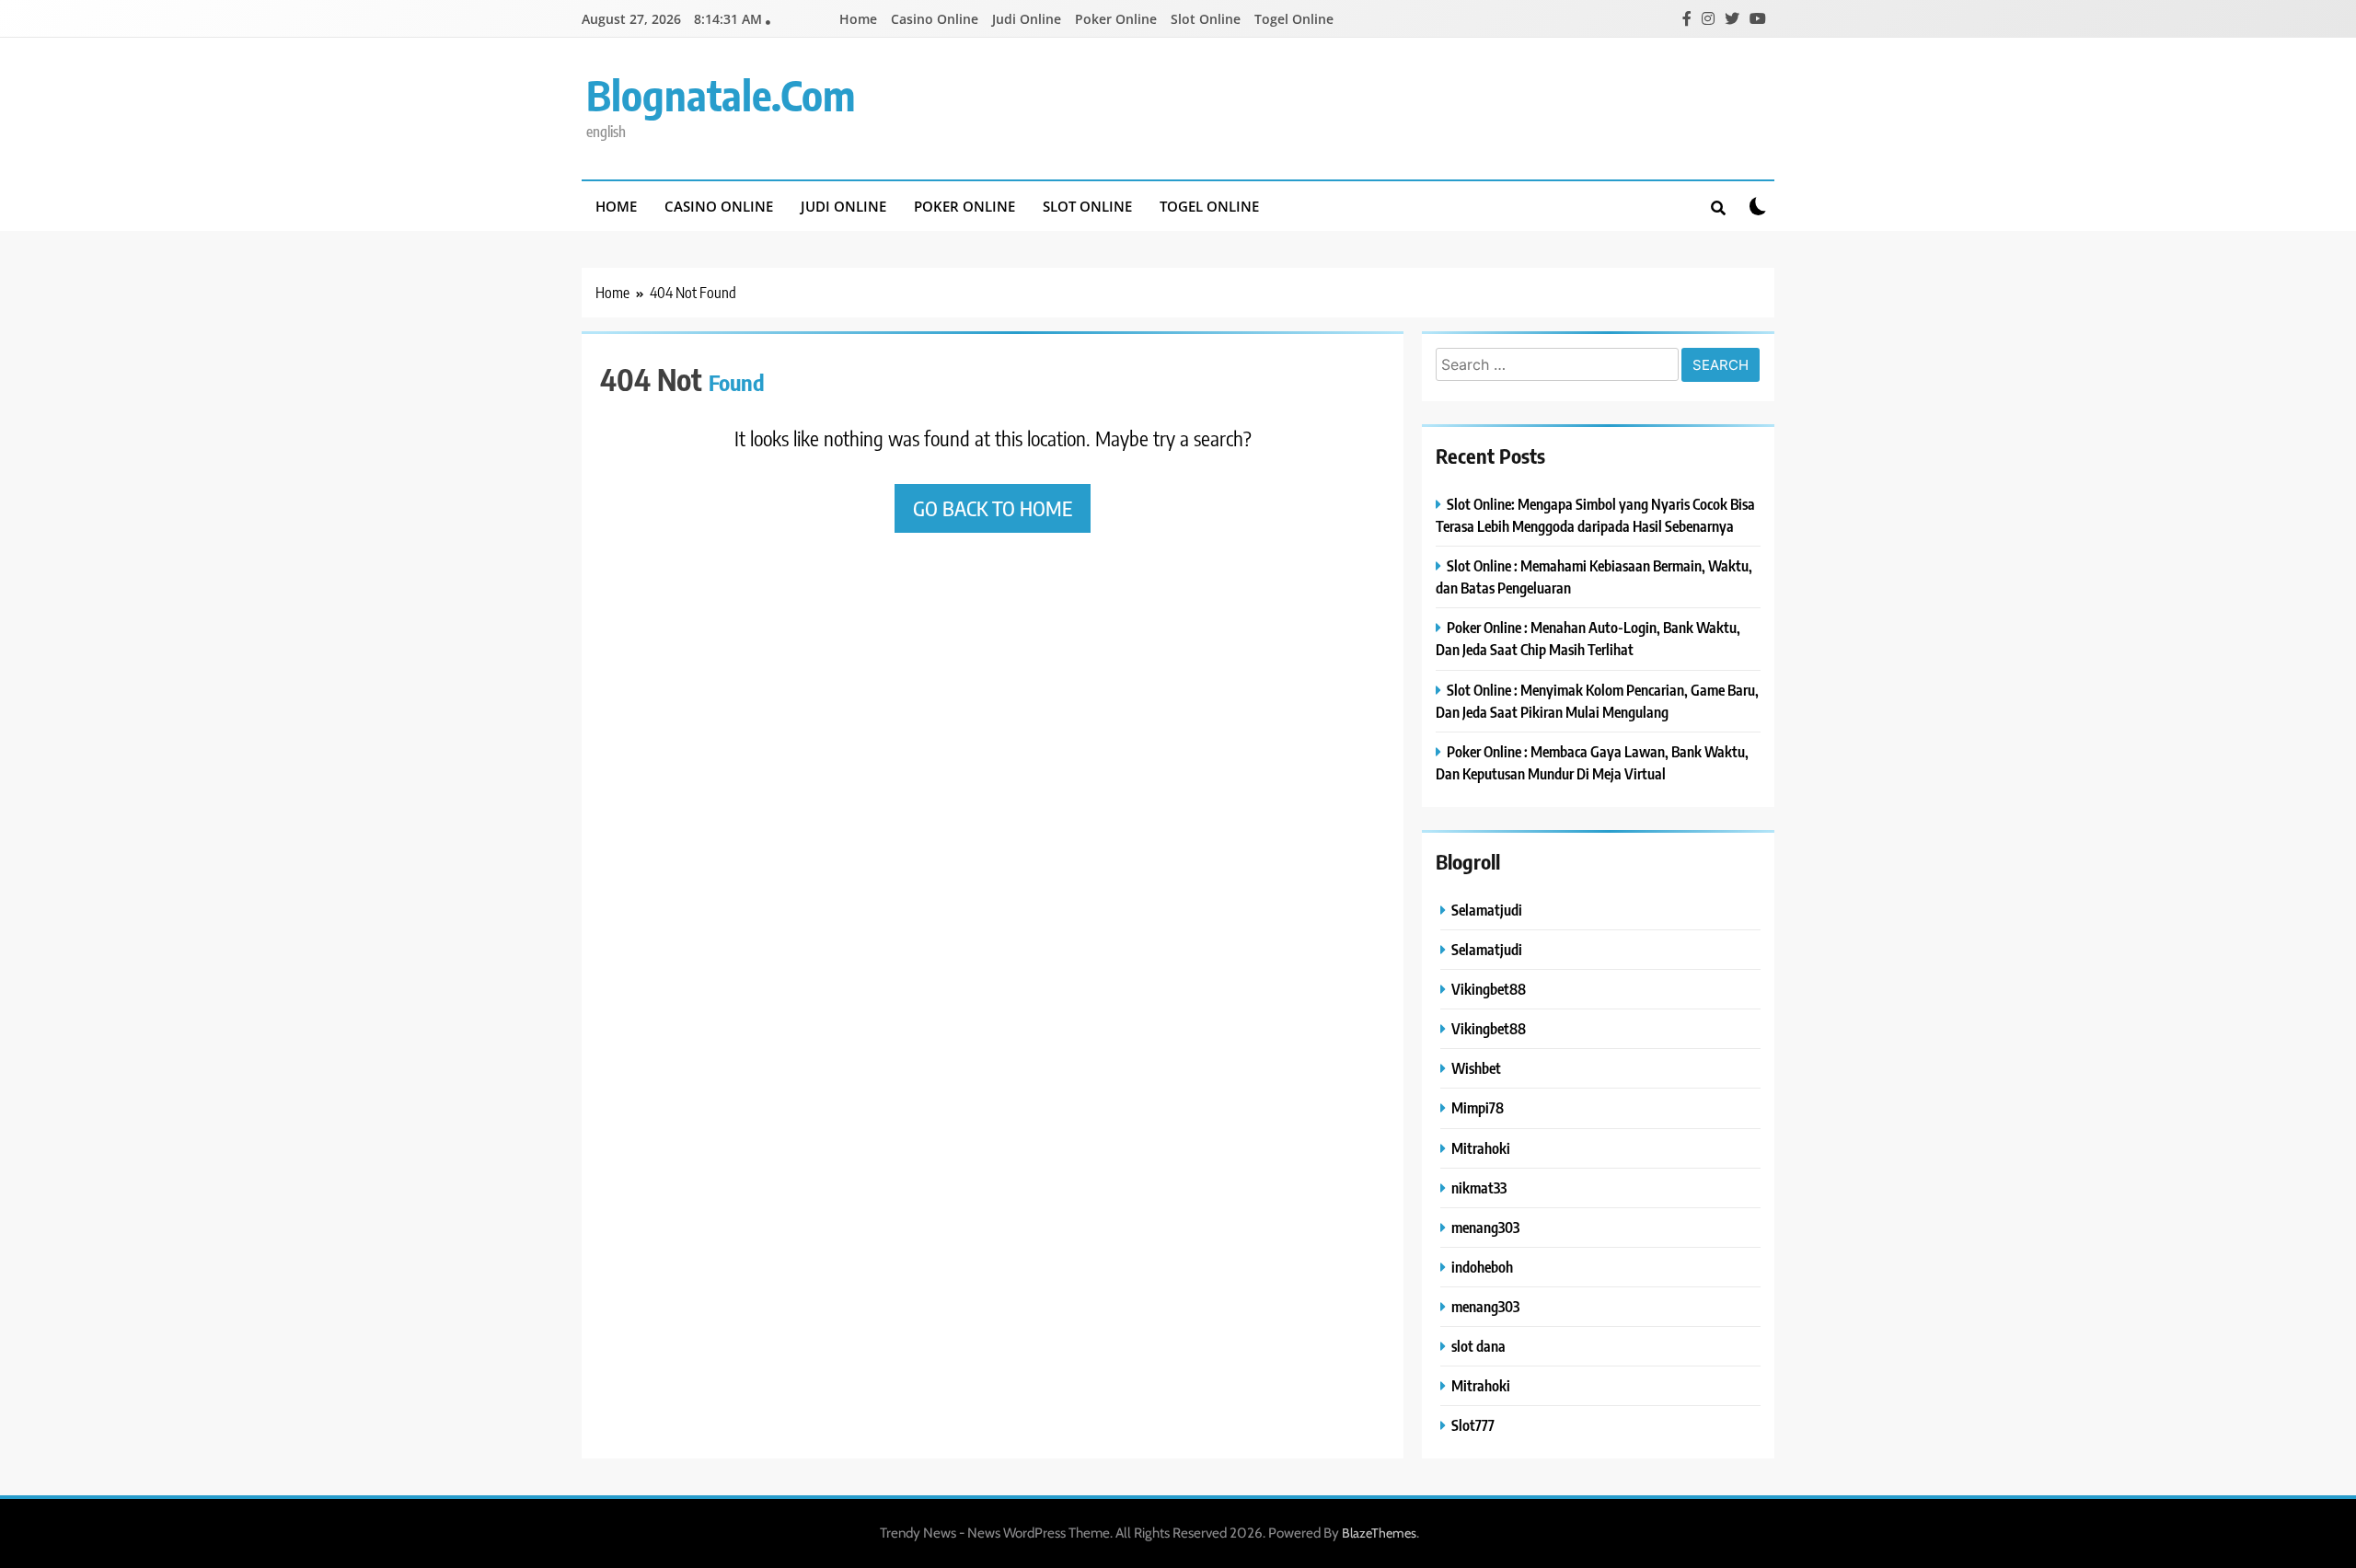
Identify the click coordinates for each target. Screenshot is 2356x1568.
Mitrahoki (1481, 1148)
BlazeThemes (1379, 1533)
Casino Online (935, 19)
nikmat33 (1479, 1188)
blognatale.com (721, 95)
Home (858, 19)
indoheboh (1482, 1267)
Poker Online (1116, 19)
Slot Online (1206, 19)
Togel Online (1294, 19)
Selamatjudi (1487, 910)
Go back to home (993, 508)
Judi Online (1027, 19)
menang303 (1485, 1227)
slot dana (1478, 1346)
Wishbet (1476, 1068)
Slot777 (1473, 1425)
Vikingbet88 (1489, 989)
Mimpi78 (1478, 1107)
